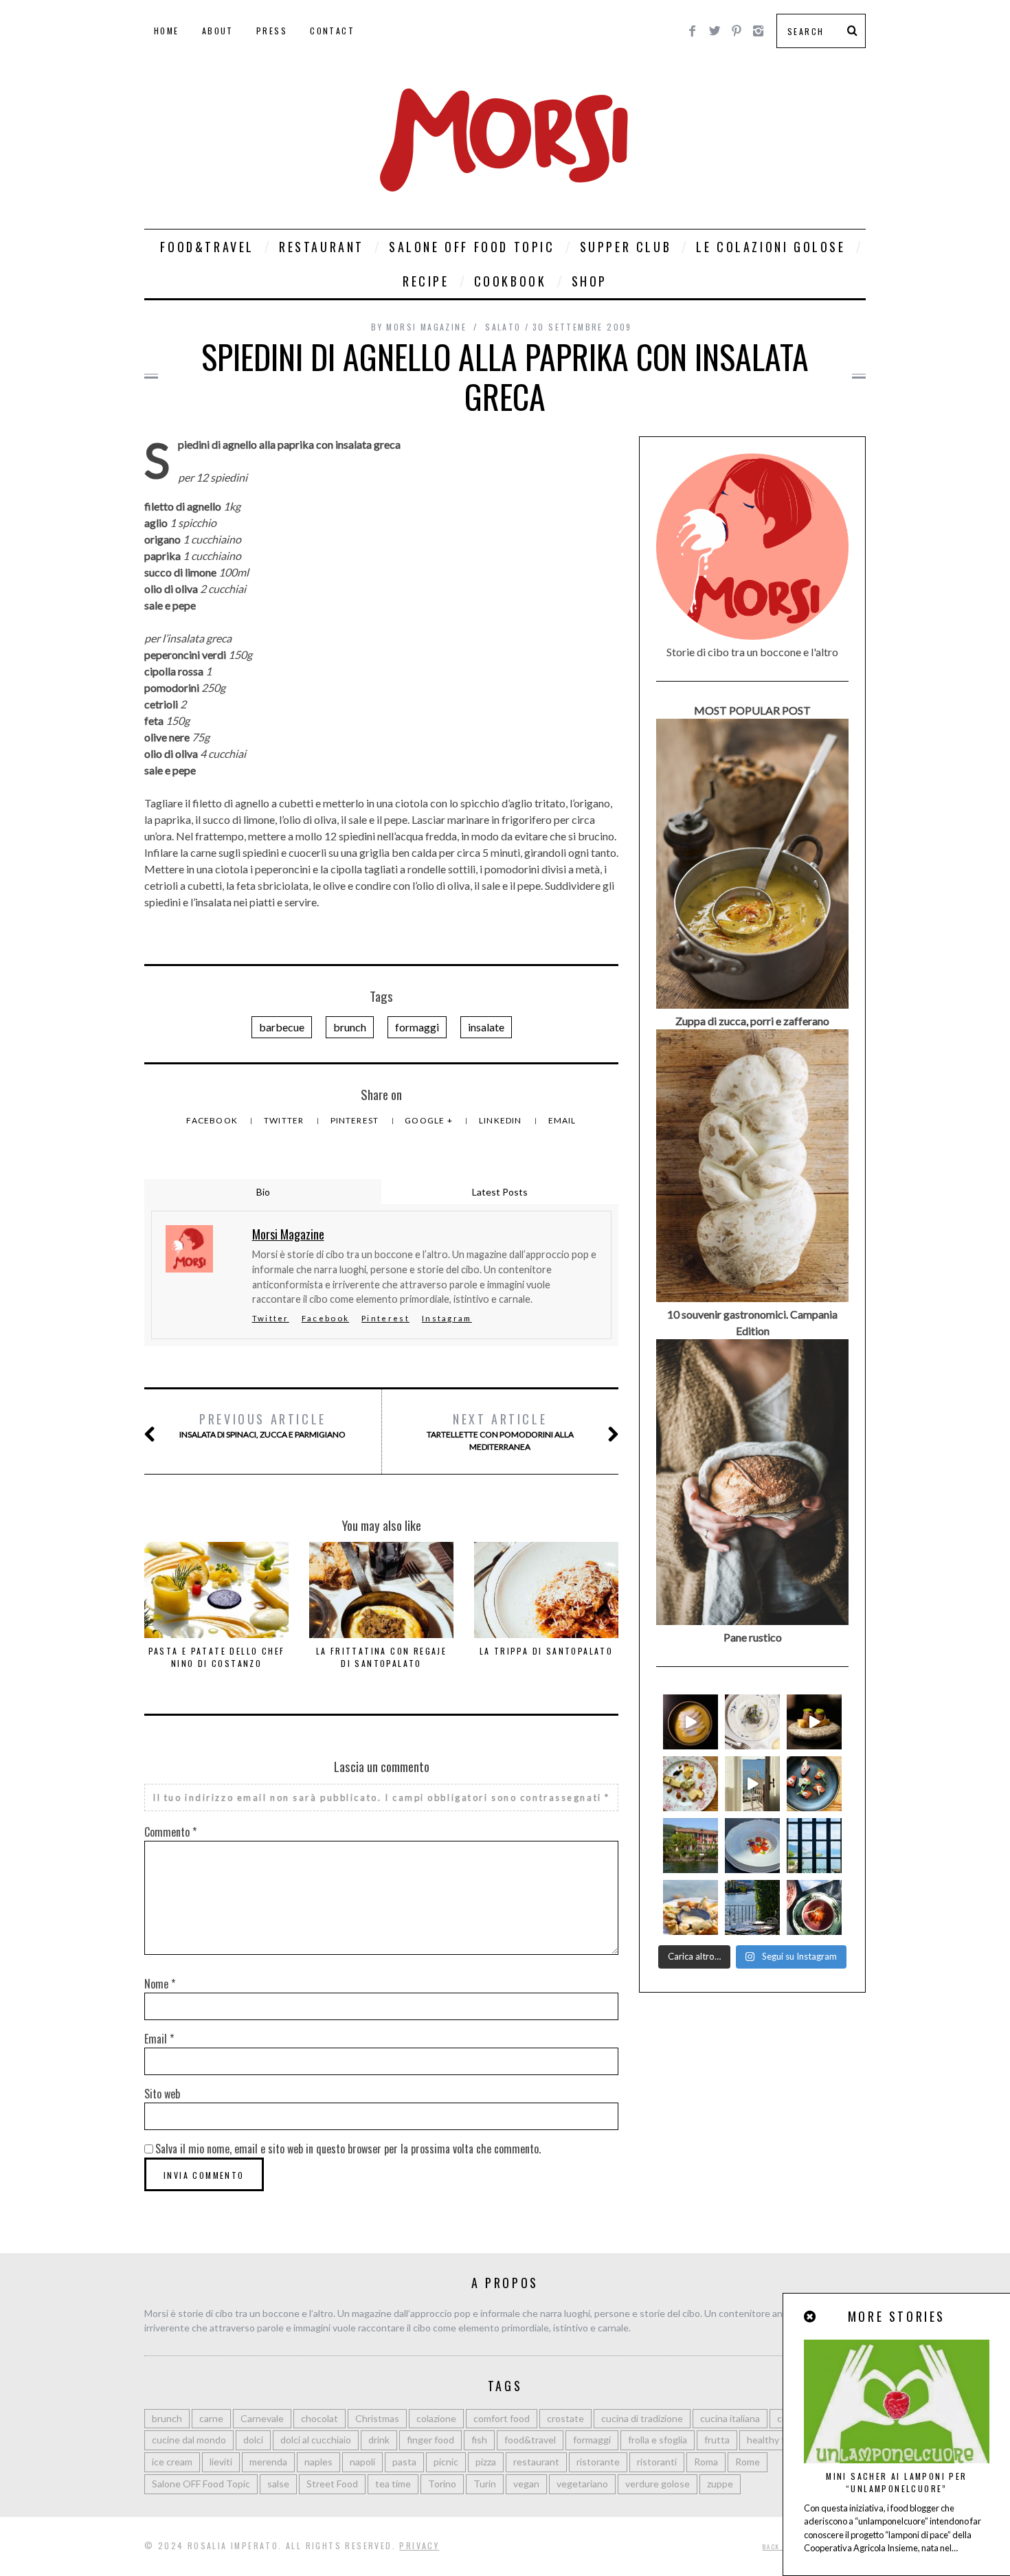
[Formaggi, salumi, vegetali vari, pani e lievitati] (691, 1784)
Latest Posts (500, 1192)
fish (479, 2440)
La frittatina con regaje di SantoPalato (382, 1657)
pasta (404, 2462)
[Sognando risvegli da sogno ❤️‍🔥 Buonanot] (752, 1784)
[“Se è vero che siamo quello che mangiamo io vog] (691, 1722)
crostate (565, 2418)
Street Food (332, 2484)
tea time (393, 2484)
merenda (268, 2462)
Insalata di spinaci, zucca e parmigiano (262, 1425)
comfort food (502, 2418)
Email (562, 1120)
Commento (170, 1832)
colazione (436, 2418)
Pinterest (356, 1120)
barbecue (282, 1027)
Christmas (377, 2418)
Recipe (426, 281)
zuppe (720, 2484)
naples (318, 2462)
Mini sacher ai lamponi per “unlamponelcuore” (896, 2482)
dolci (253, 2440)
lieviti (221, 2462)
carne (211, 2418)
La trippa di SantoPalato (547, 1651)
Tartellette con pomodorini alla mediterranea (500, 1431)
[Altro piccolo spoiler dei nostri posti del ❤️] (752, 1722)
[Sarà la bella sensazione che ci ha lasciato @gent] (814, 1784)
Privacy (419, 2545)
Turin (485, 2484)
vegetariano (582, 2484)
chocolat (319, 2418)
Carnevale (262, 2418)
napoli (362, 2462)
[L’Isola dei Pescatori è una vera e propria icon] (691, 1846)
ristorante (598, 2462)
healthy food (774, 2440)
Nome (160, 1984)
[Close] (811, 2317)
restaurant (536, 2462)
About (218, 31)
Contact (332, 31)
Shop (590, 281)
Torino (442, 2484)
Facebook (213, 1120)
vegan (526, 2484)
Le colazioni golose (771, 247)
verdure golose (658, 2484)
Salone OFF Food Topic (472, 247)
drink (379, 2440)
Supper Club (626, 247)
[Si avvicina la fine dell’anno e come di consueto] (814, 1722)
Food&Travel (207, 247)
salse (278, 2484)
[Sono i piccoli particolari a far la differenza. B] (814, 1907)
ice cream (172, 2462)
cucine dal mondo (189, 2440)
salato (503, 327)
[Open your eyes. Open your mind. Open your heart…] (752, 1846)
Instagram (447, 1318)
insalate (486, 1027)
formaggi (417, 1027)
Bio (263, 1192)
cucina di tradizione (642, 2418)
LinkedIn (502, 1120)
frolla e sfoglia (658, 2440)
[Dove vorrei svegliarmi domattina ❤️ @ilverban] (752, 1907)
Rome (748, 2462)
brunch (350, 1027)
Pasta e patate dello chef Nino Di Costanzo (217, 1657)
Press (272, 31)
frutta (717, 2440)
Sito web (162, 2094)
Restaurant (322, 247)
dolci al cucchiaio (316, 2440)
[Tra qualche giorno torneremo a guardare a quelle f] (814, 1846)
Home (167, 31)
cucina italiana (730, 2418)
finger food (430, 2440)
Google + (430, 1120)
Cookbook (510, 281)
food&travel (530, 2440)
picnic (446, 2462)
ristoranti (657, 2462)
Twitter (285, 1120)
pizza (486, 2462)
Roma (706, 2462)
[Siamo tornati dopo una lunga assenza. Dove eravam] (691, 1907)
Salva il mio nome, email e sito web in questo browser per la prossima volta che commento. (348, 2149)
